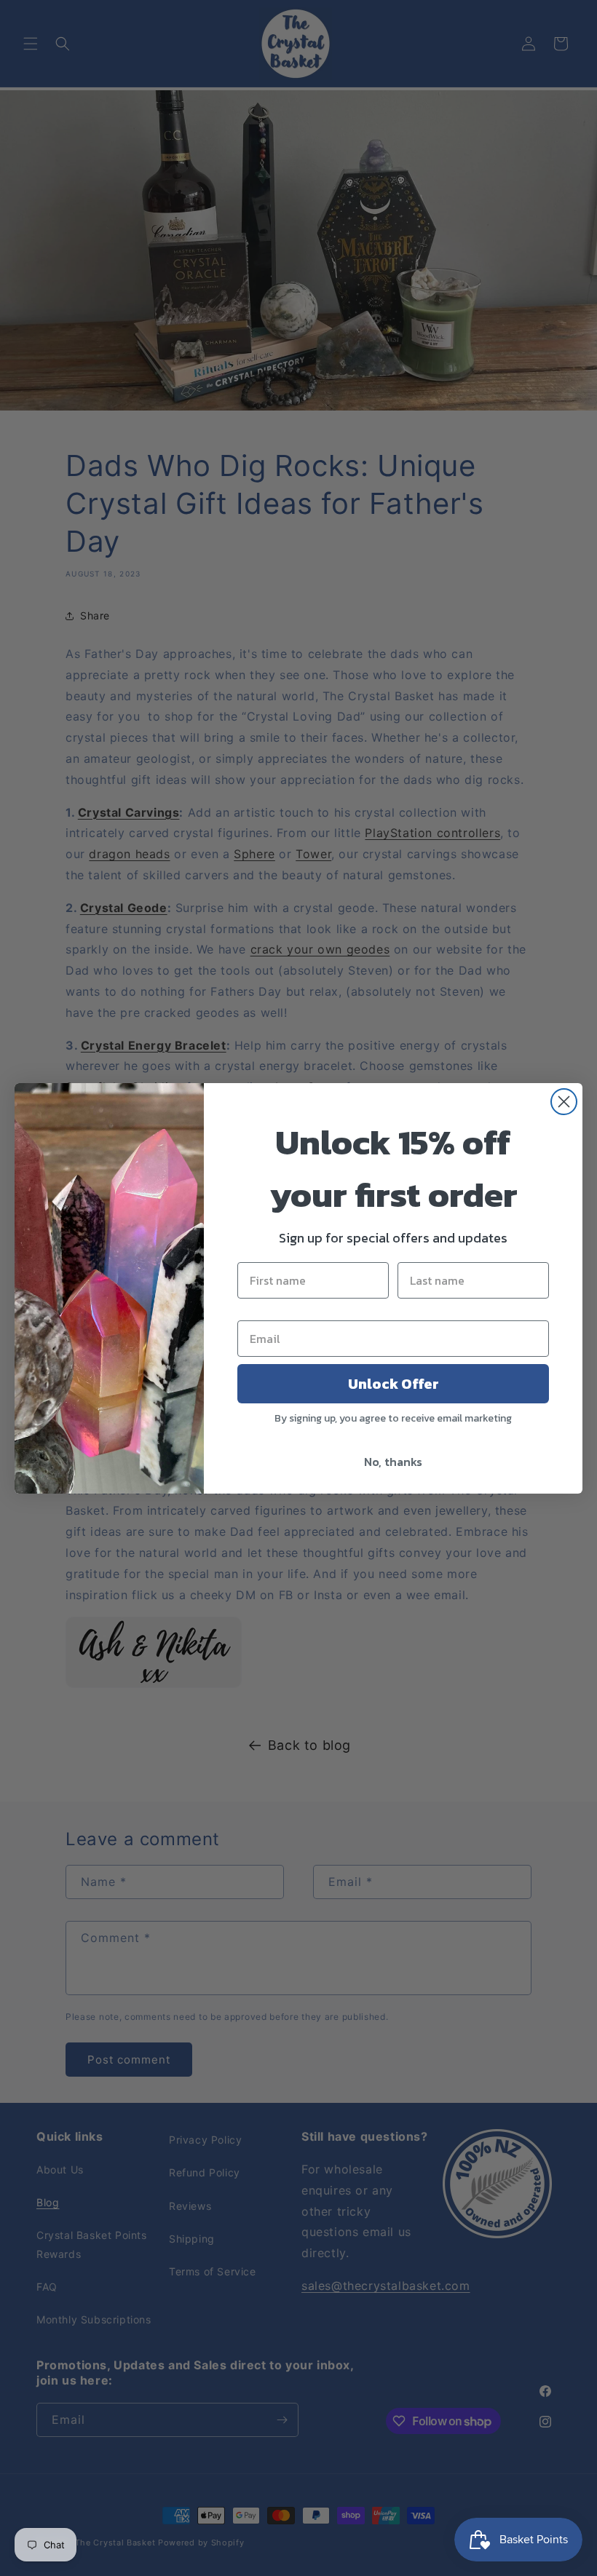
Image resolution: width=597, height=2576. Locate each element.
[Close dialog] (564, 1102)
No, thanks (393, 1462)
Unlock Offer (394, 1384)
